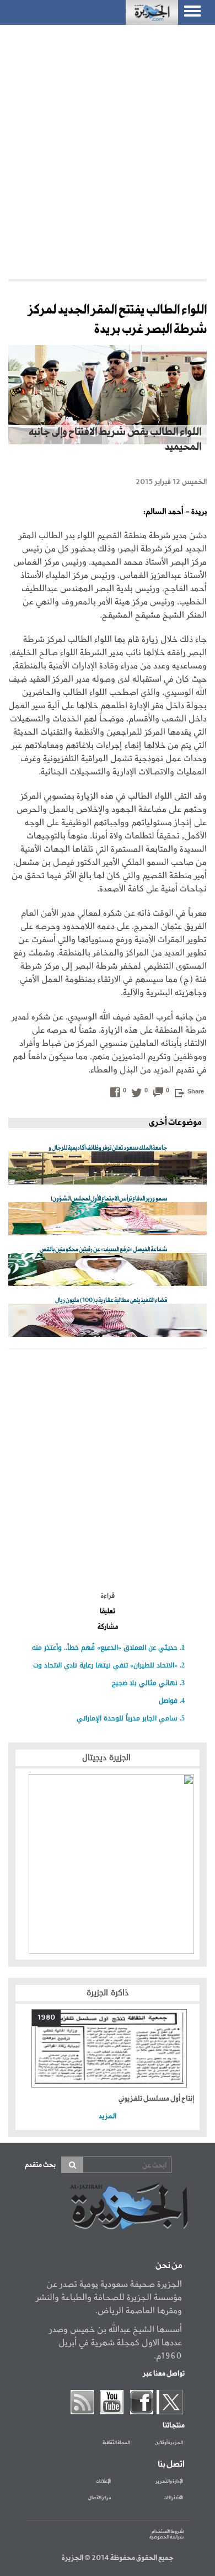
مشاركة (108, 1627)
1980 (46, 2018)
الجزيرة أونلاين (169, 2443)
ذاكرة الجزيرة (108, 1993)
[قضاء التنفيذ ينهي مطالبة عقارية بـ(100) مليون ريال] (108, 1321)
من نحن (169, 2266)
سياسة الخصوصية (166, 2537)
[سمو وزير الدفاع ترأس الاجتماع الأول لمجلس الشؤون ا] (108, 1220)
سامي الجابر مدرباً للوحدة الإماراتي (127, 1718)
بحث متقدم (40, 2165)
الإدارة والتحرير (169, 2482)
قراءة (108, 1596)
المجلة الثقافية (116, 2443)
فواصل (168, 1701)
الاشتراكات (173, 2498)
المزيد (108, 2116)
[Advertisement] (108, 149)
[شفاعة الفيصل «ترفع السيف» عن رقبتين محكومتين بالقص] (108, 1270)
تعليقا (108, 1612)
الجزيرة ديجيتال (108, 1758)
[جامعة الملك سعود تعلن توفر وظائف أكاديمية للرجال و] (108, 1169)
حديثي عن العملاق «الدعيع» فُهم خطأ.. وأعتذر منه (105, 1648)
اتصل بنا (171, 2465)
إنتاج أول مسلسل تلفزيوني (156, 2099)
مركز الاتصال (100, 2498)
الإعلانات (103, 2482)
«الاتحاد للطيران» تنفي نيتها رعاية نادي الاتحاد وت (105, 1665)
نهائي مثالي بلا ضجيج (145, 1683)
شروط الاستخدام (168, 2532)
